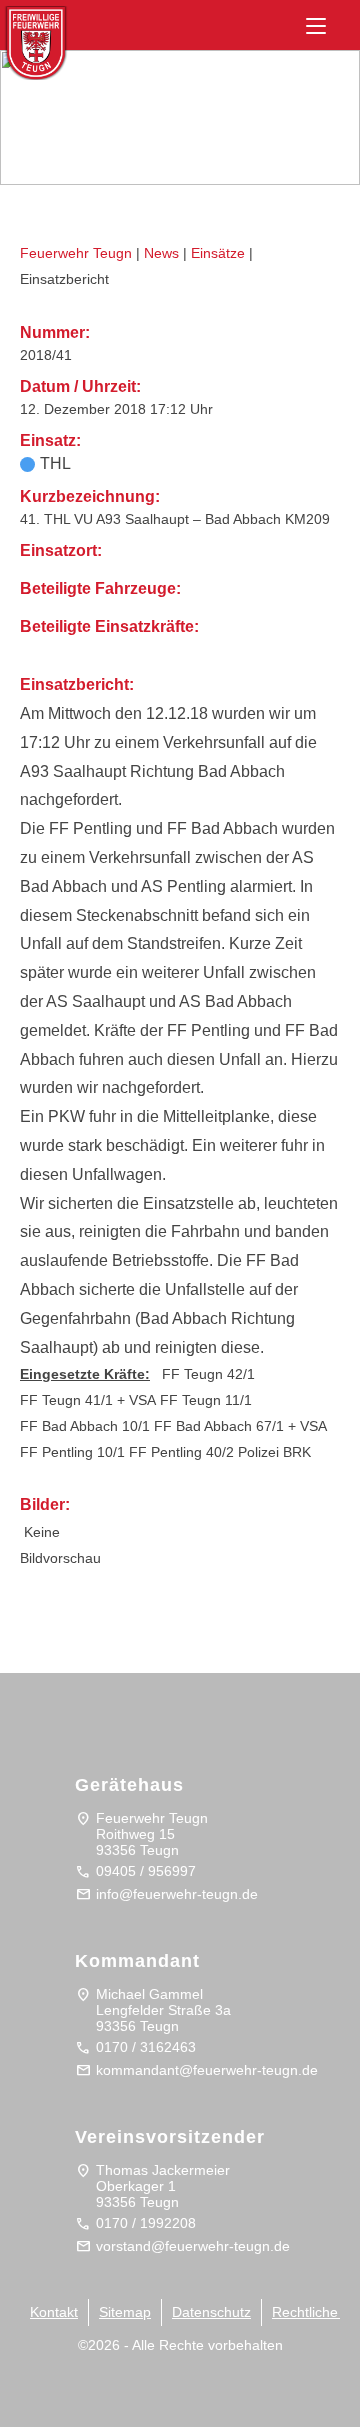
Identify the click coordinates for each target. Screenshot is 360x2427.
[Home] (56, 37)
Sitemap (125, 2312)
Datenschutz (211, 2312)
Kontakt (54, 2312)
